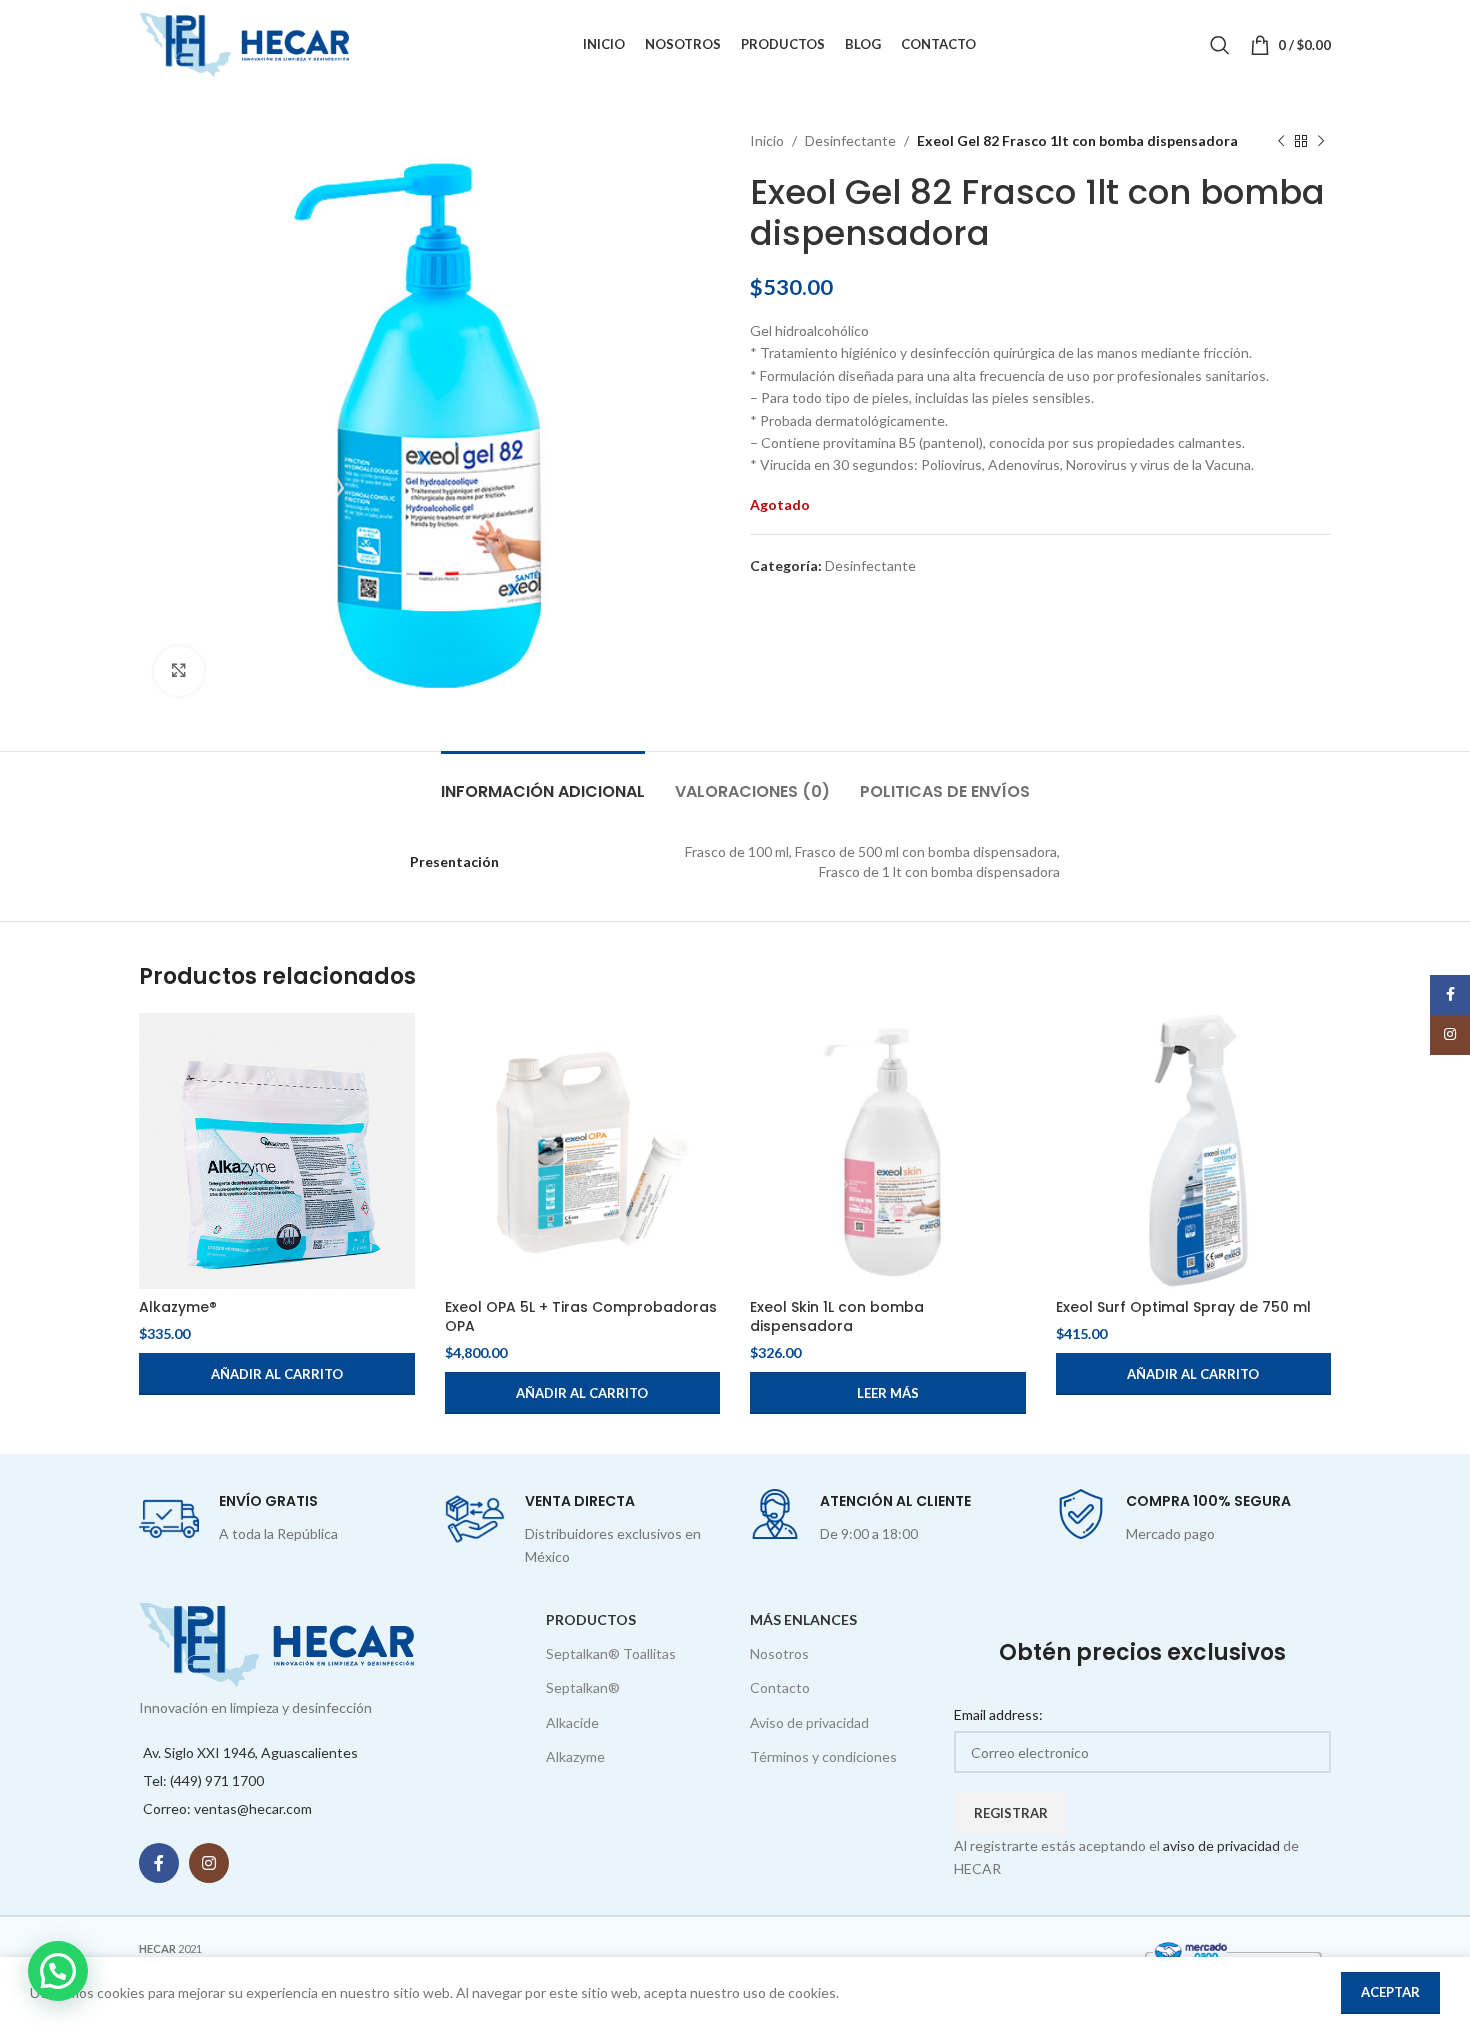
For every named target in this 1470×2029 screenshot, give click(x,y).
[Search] (1220, 45)
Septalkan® (583, 1687)
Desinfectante (850, 140)
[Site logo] (244, 43)
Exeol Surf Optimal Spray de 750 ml (1183, 1307)
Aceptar (1390, 1992)
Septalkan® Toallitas (611, 1653)
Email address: (998, 1714)
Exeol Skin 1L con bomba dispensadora (837, 1317)
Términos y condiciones (823, 1756)
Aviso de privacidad (809, 1722)
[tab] (543, 781)
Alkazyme (575, 1756)
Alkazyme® (178, 1307)
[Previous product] (1281, 141)
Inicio (767, 140)
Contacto (780, 1687)
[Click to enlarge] (179, 671)
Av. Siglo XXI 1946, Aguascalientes (250, 1752)
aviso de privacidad (1221, 1845)
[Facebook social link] (159, 1863)
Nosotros (779, 1653)
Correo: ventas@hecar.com (227, 1808)
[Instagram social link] (209, 1863)
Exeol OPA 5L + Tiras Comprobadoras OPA (581, 1317)
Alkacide (572, 1722)
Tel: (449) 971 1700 (203, 1780)
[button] (277, 1374)
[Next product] (1321, 141)
